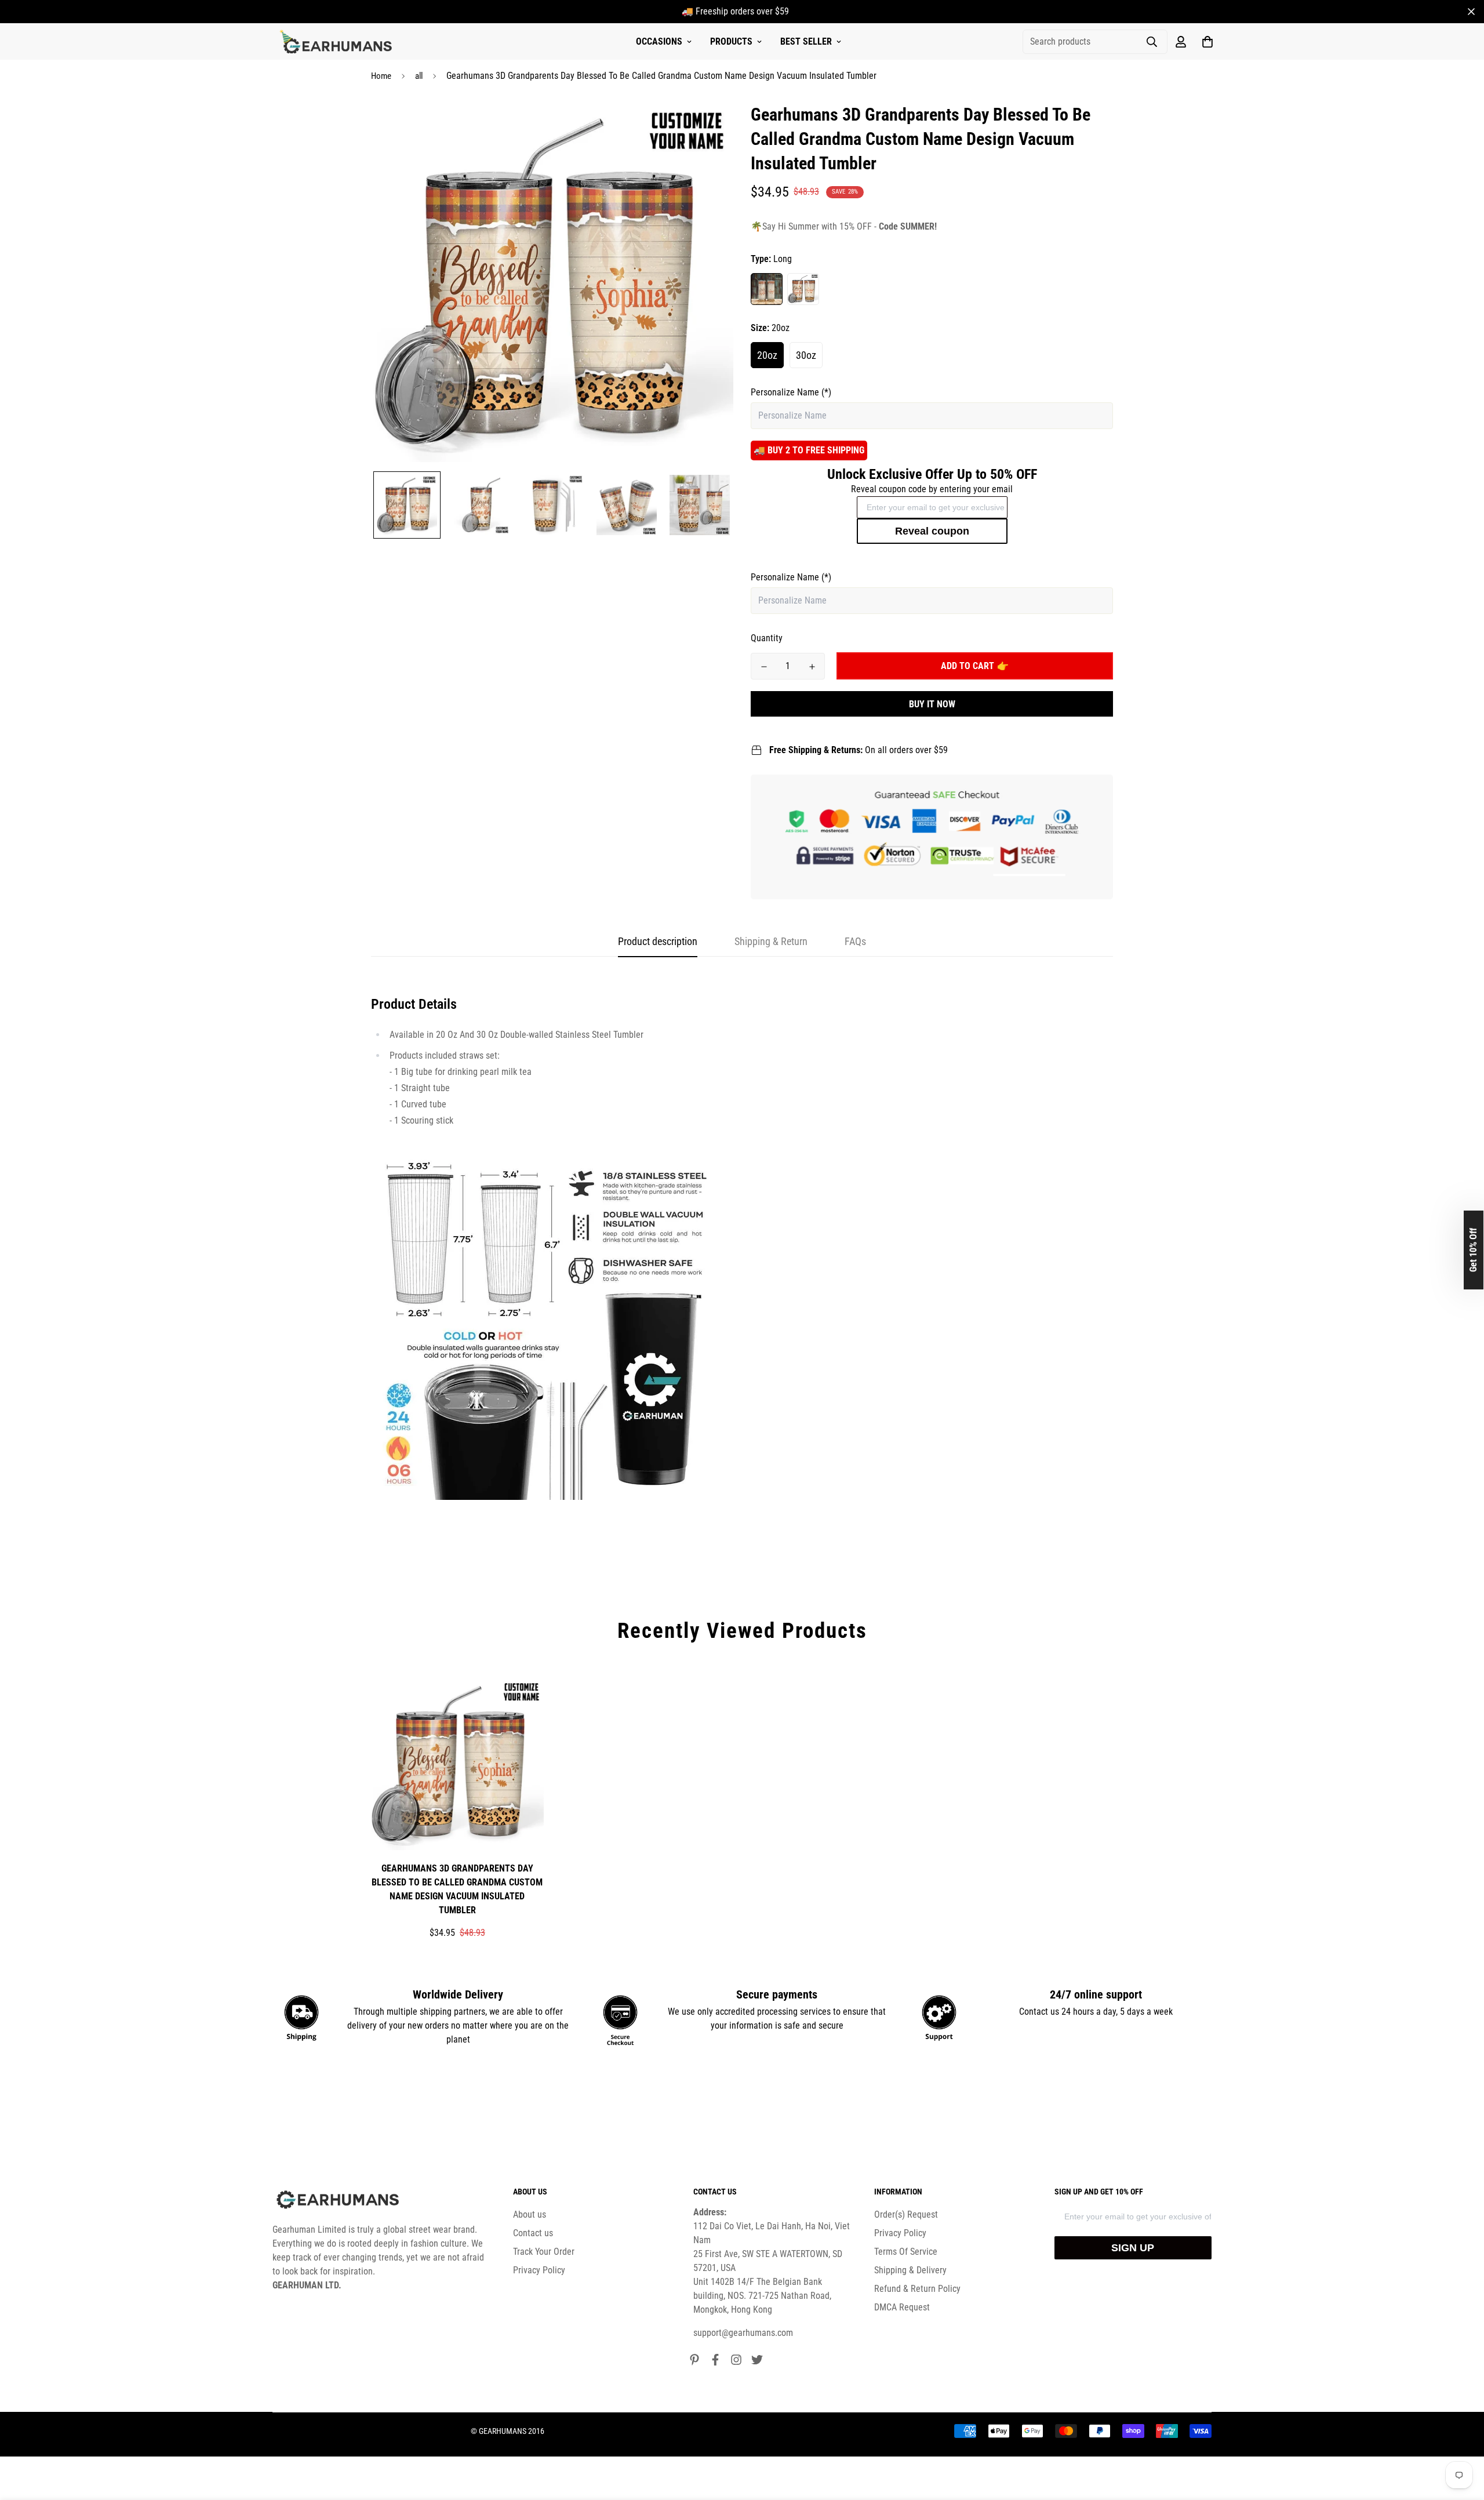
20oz (767, 355)
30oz (806, 355)
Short (803, 289)
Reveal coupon (932, 531)
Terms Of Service (906, 2252)
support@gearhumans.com (743, 2333)
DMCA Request (902, 2307)
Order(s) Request (906, 2214)
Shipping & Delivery (910, 2270)
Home (381, 76)
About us (530, 2214)
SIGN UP (1133, 2248)
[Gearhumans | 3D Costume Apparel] (338, 42)
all (419, 76)
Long (767, 289)
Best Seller (806, 41)
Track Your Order (544, 2252)
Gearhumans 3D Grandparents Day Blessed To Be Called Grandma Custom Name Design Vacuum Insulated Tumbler (457, 1889)
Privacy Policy (539, 2270)
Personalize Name (791, 392)
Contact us (533, 2233)
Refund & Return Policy (917, 2289)
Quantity (767, 638)
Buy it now (932, 704)
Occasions (659, 41)
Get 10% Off (1473, 1250)
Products (731, 41)
